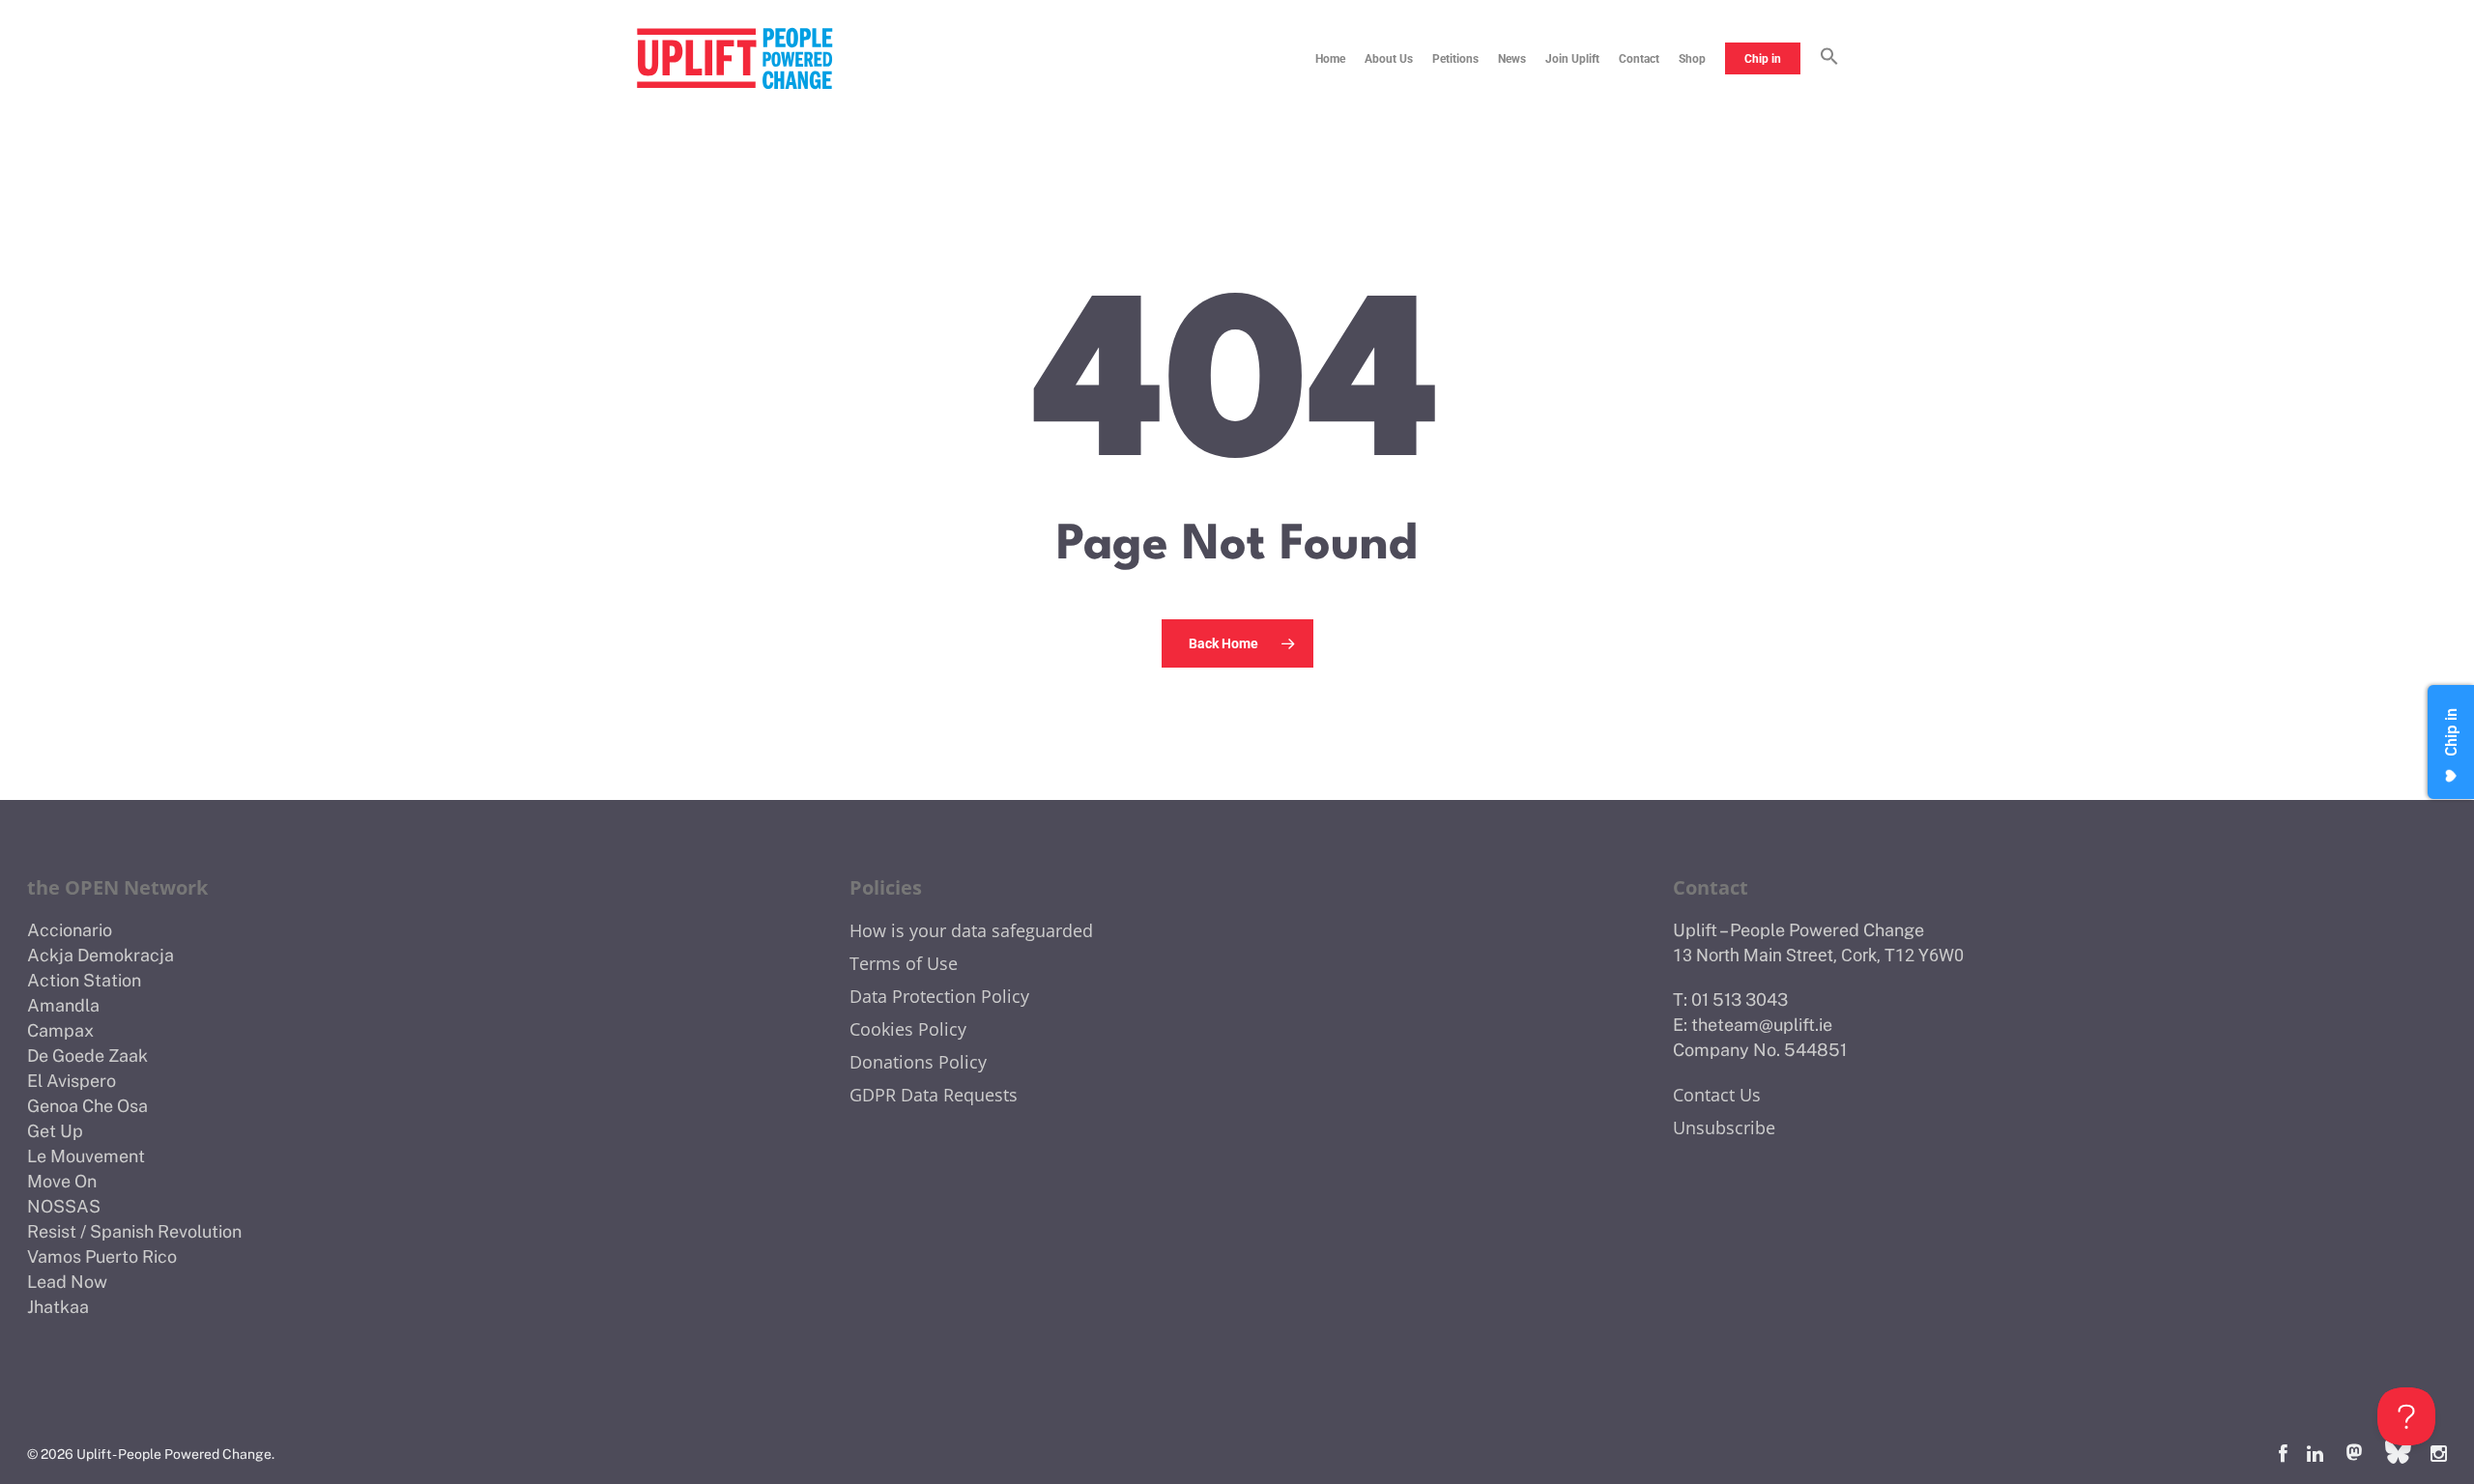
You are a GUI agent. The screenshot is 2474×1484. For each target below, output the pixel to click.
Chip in (1763, 59)
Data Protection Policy (939, 996)
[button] (1829, 59)
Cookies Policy (908, 1029)
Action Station (84, 980)
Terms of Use (904, 963)
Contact (1639, 59)
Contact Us (1717, 1095)
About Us (1389, 59)
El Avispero (72, 1081)
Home (1330, 59)
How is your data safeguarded (971, 930)
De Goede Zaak (87, 1056)
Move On (62, 1181)
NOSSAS (64, 1206)
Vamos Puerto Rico (102, 1256)
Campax (60, 1030)
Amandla (63, 1005)
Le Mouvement (86, 1156)
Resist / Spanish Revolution (134, 1231)
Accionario (70, 930)
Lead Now (67, 1282)
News (1512, 59)
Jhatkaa (58, 1307)
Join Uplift (1572, 59)
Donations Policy (918, 1062)
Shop (1692, 59)
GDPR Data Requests (934, 1095)
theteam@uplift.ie (1762, 1025)
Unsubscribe (1724, 1127)
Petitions (1455, 59)
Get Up (55, 1131)
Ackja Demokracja (101, 955)
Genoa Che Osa (87, 1106)
